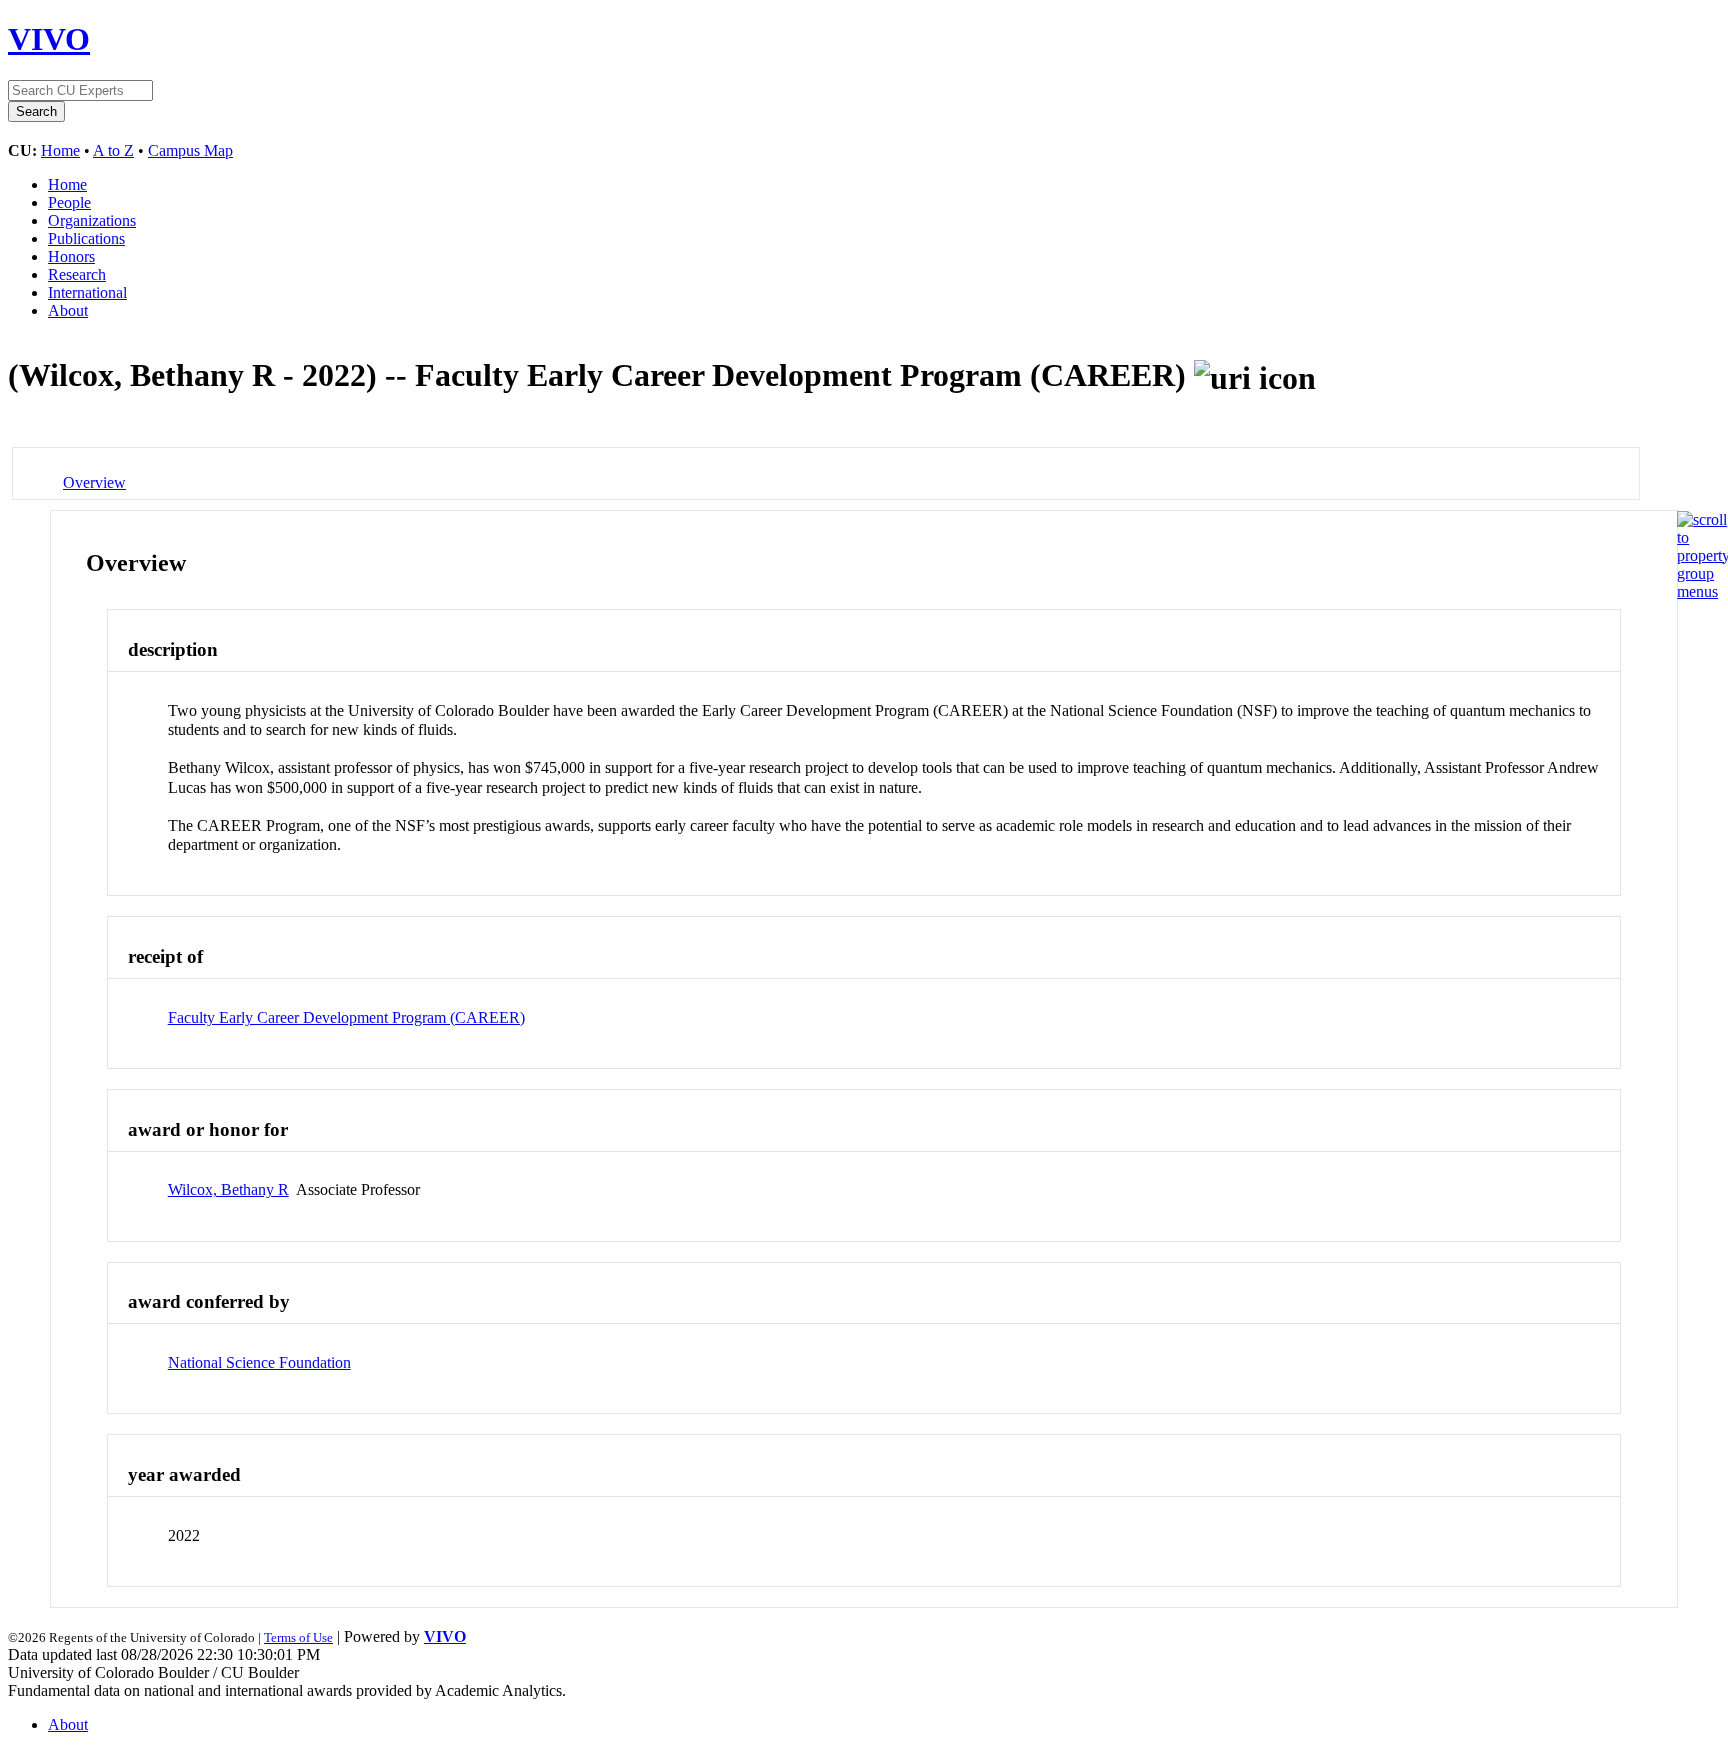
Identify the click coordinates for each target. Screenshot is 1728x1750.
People (69, 202)
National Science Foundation (259, 1362)
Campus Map (190, 150)
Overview (94, 482)
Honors (71, 256)
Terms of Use (298, 1637)
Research (77, 274)
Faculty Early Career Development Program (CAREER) (346, 1017)
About (68, 310)
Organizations (92, 220)
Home (60, 150)
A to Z (113, 150)
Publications (86, 238)
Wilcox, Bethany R (228, 1189)
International (87, 292)
